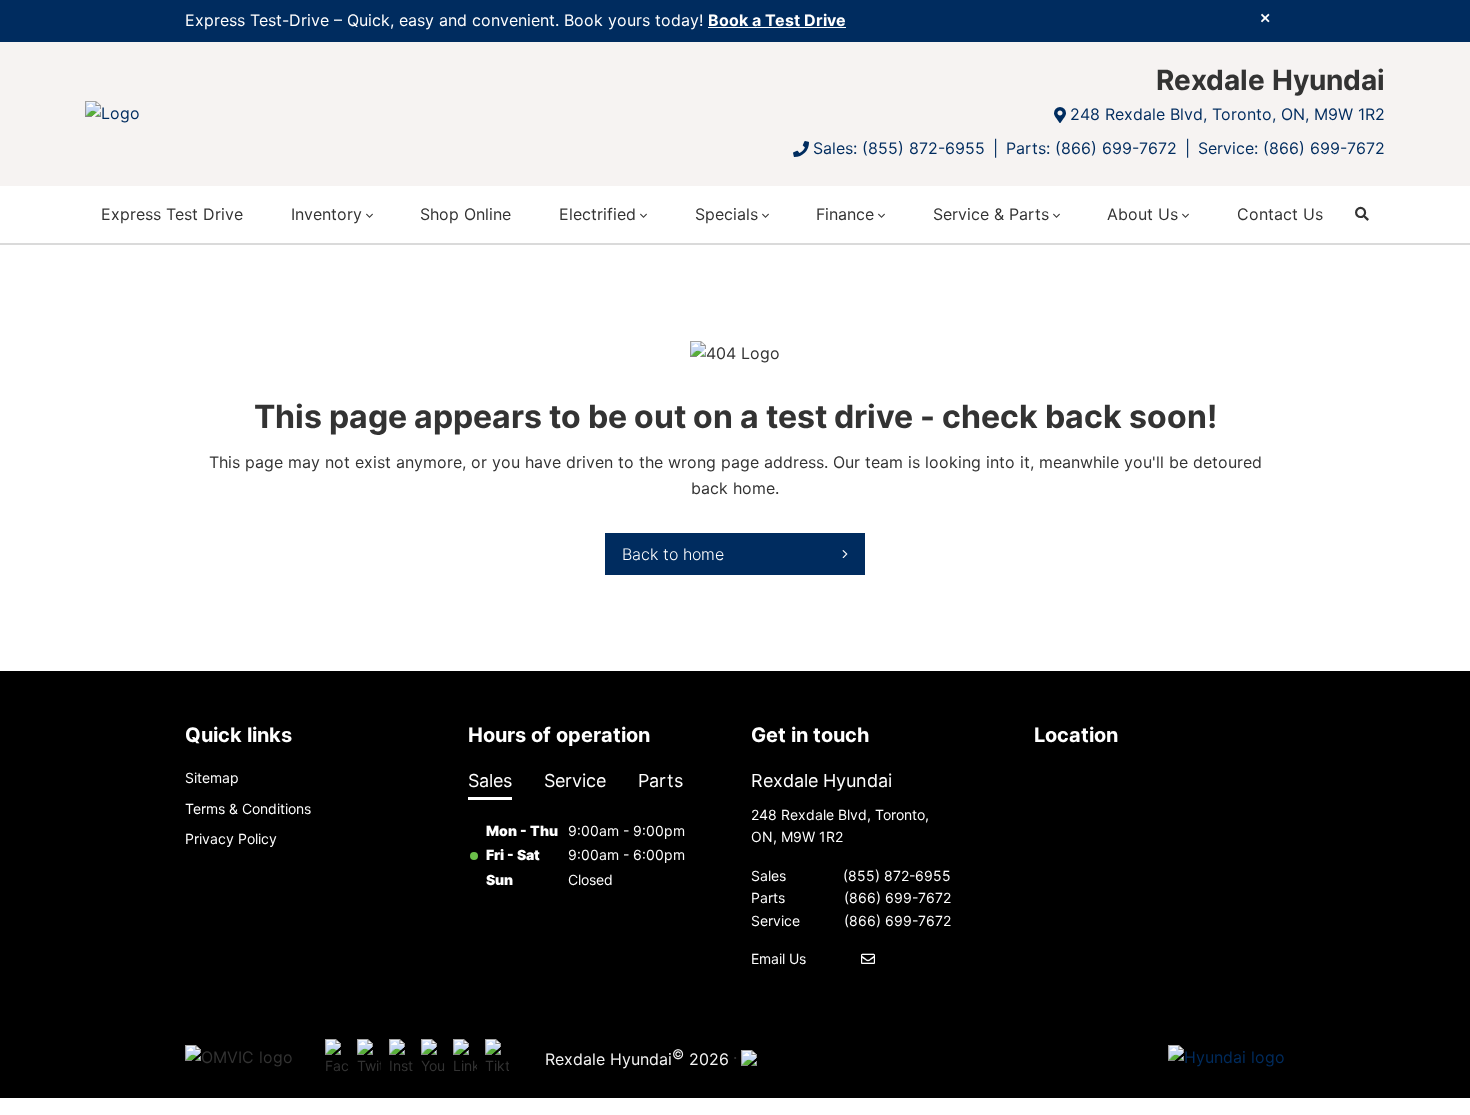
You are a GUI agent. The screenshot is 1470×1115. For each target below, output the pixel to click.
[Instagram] (401, 1058)
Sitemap (212, 777)
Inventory (326, 214)
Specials (726, 214)
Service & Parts (991, 214)
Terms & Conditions (248, 808)
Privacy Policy (231, 838)
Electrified (597, 214)
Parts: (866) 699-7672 (1091, 148)
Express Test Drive (172, 214)
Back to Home (673, 554)
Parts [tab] (660, 780)
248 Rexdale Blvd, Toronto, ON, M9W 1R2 (1227, 114)
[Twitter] (369, 1058)
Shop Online (465, 214)
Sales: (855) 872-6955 (899, 148)
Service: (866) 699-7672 (1291, 148)
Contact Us (1280, 214)
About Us (1142, 214)
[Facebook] (337, 1058)
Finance (845, 214)
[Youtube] (433, 1058)
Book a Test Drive (777, 20)
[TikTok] (497, 1058)
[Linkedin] (465, 1058)
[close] (1265, 17)
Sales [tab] (490, 780)
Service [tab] (575, 780)
